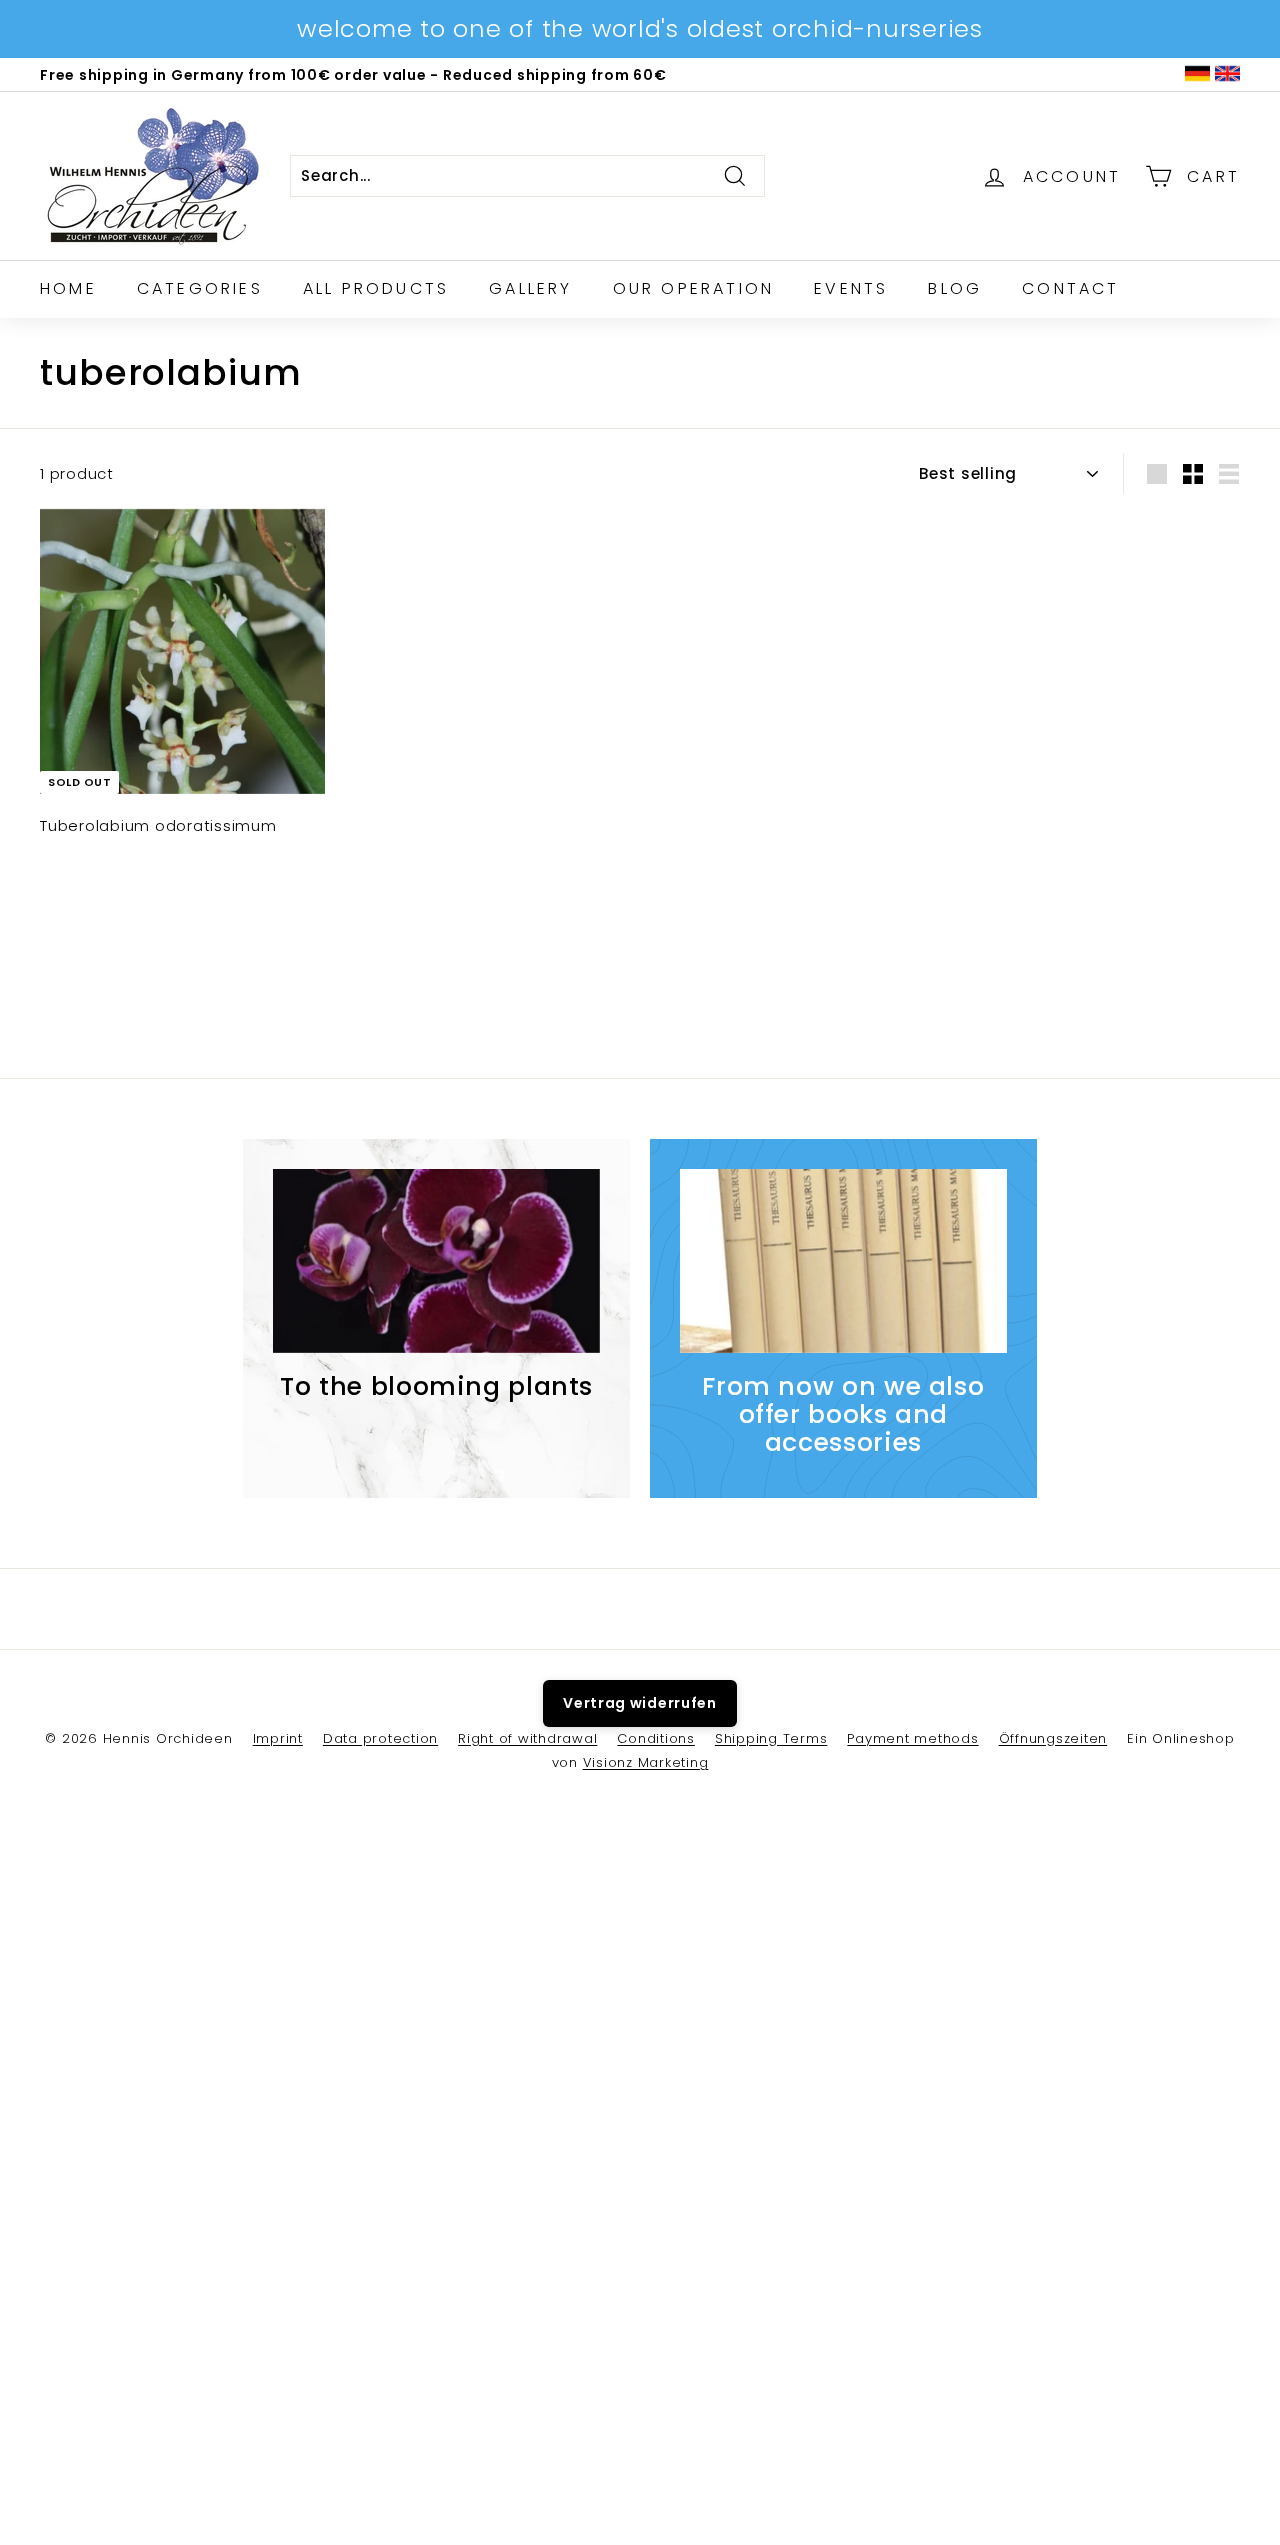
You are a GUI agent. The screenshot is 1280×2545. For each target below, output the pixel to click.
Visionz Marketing (646, 1762)
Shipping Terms (771, 1738)
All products (376, 288)
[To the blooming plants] (436, 1261)
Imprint (278, 1738)
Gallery (530, 288)
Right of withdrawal (527, 1738)
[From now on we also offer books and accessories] (843, 1261)
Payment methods (912, 1738)
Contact (1070, 288)
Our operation (694, 288)
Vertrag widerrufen (640, 1703)
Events (851, 288)
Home (68, 288)
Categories (200, 288)
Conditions (656, 1738)
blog (955, 288)
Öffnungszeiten (1053, 1738)
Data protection (380, 1738)
